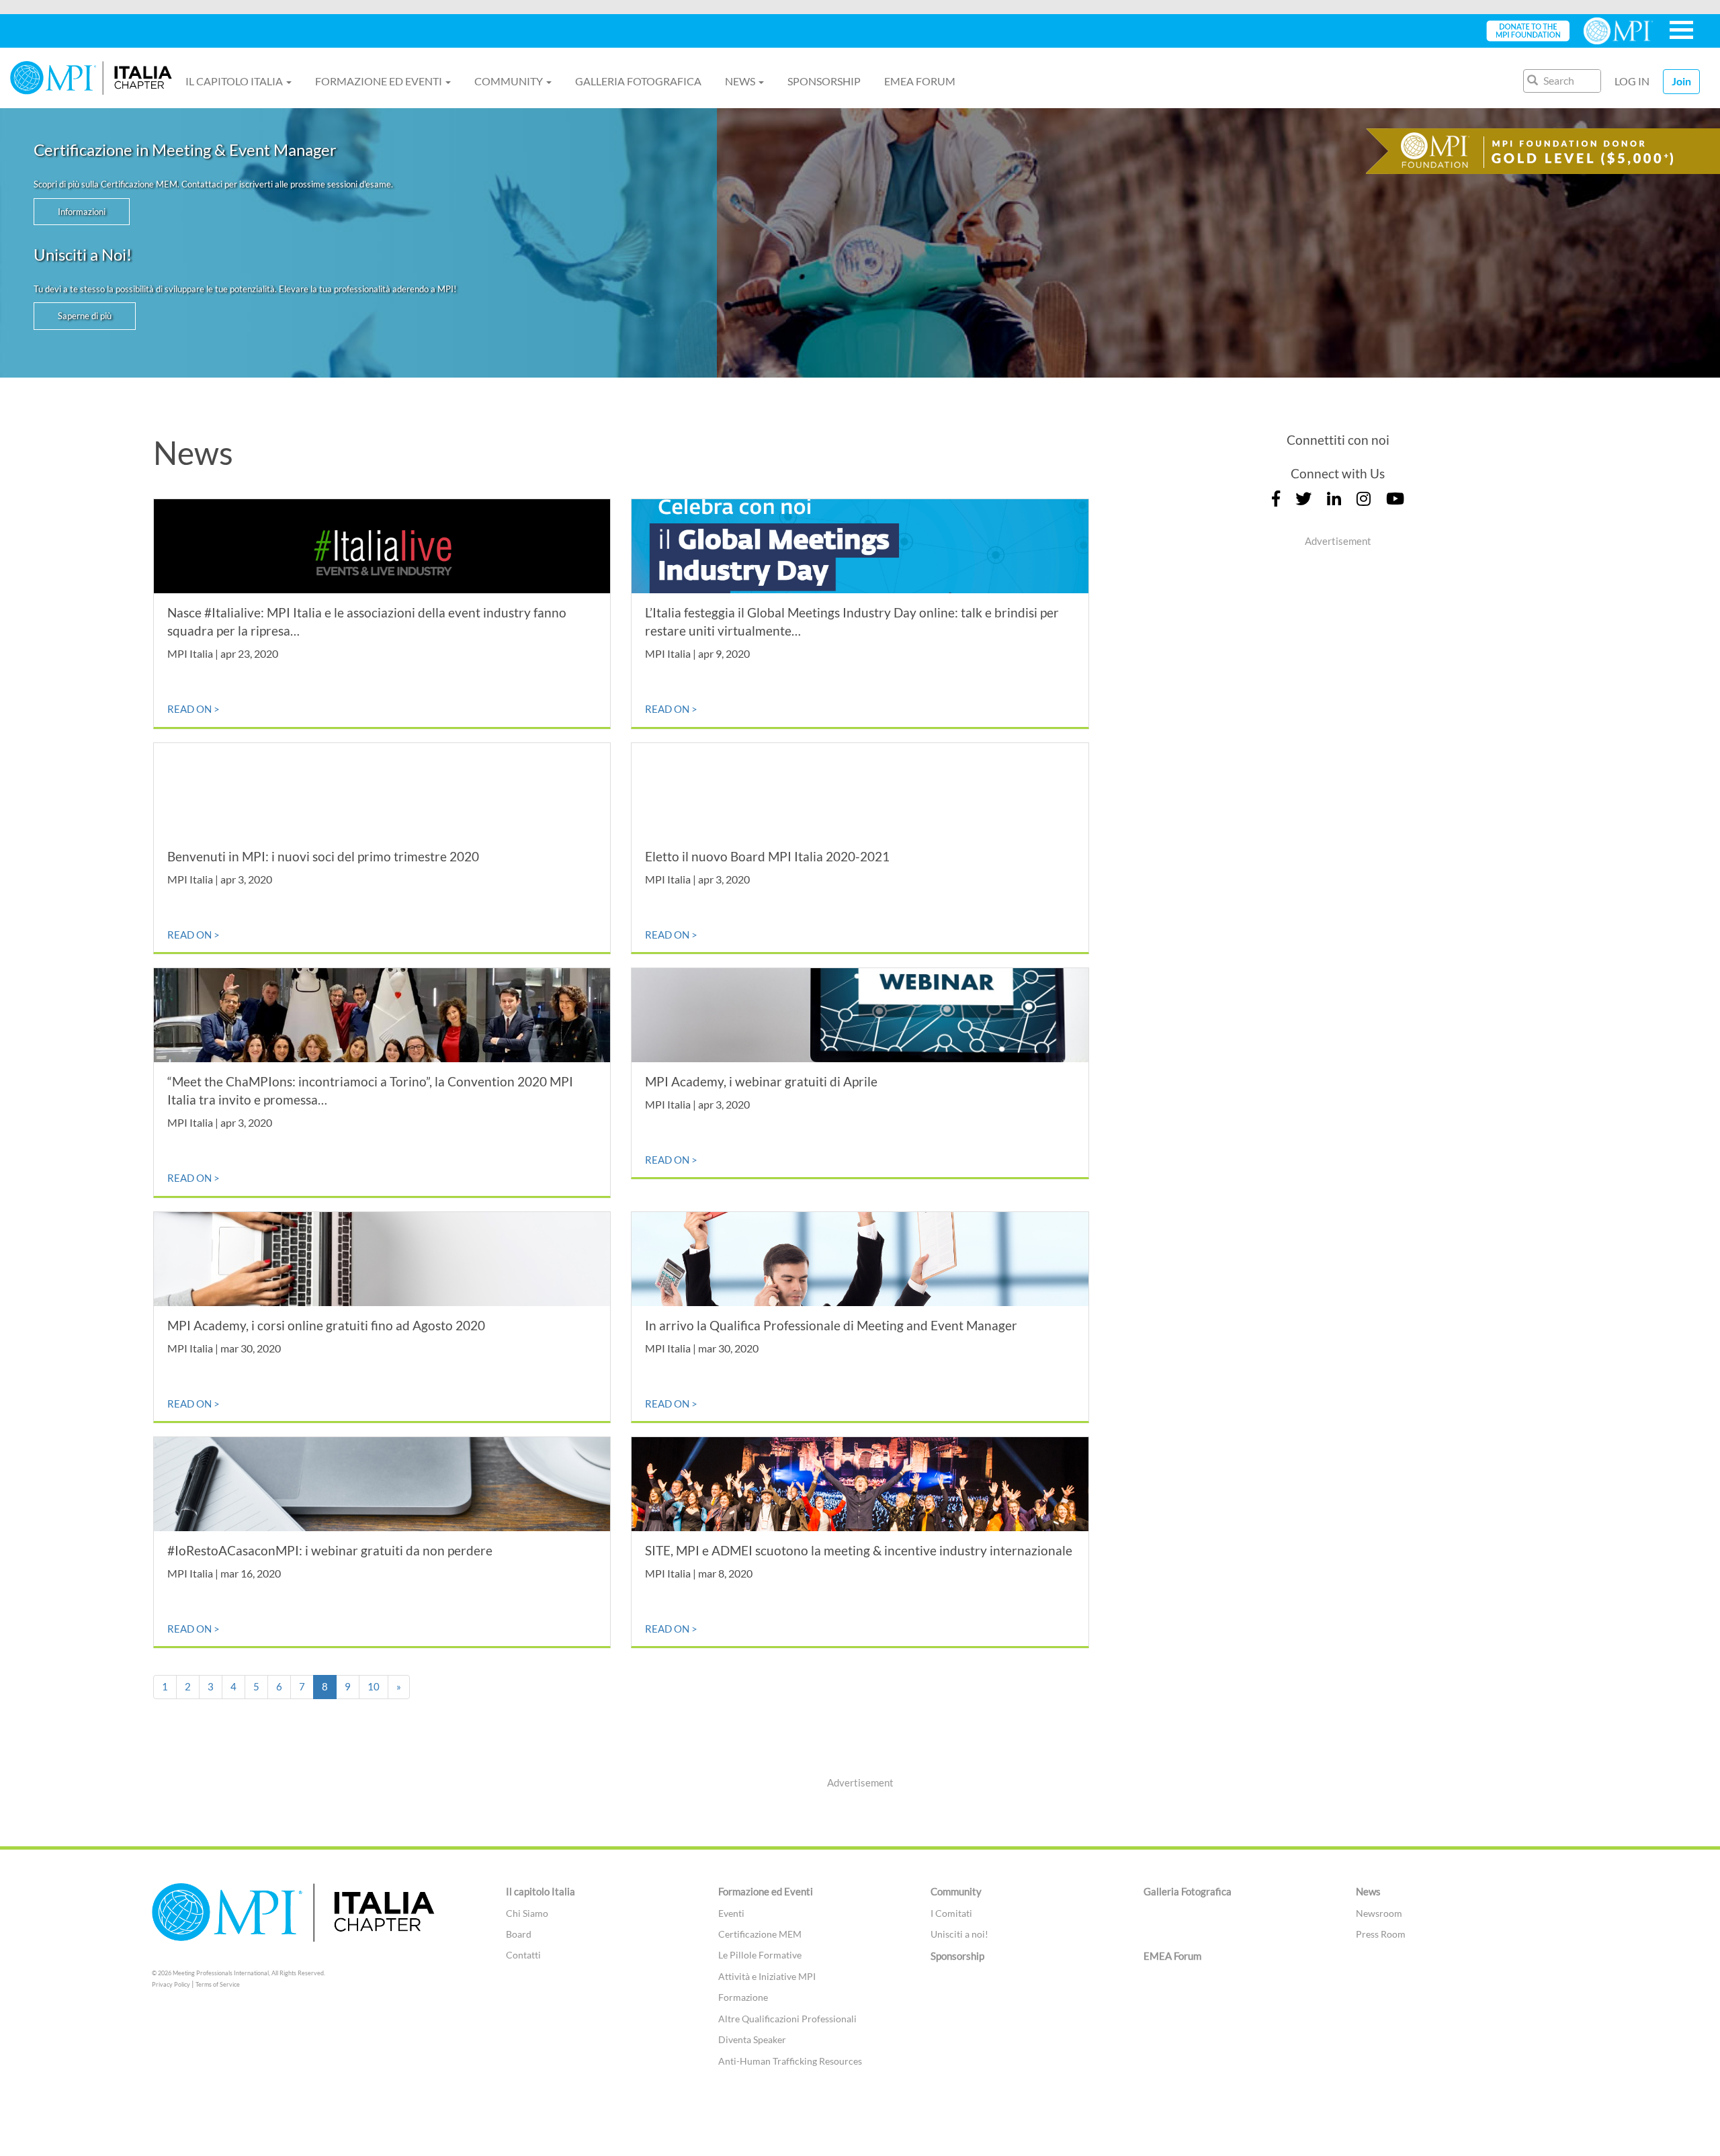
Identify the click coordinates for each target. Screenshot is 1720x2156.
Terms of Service (218, 1984)
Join (1681, 81)
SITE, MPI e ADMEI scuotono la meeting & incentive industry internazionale (859, 1550)
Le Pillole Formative (760, 1955)
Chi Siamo (527, 1913)
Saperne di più (85, 316)
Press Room (1381, 1934)
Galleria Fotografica (638, 81)
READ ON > (193, 709)
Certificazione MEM (760, 1934)
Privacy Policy (171, 1984)
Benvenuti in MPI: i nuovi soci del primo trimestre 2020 (323, 856)
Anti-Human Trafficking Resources (790, 2061)
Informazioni (82, 212)
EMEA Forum (920, 81)
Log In (1632, 81)
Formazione (743, 1997)
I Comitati (951, 1913)
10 (374, 1686)
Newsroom (1379, 1913)
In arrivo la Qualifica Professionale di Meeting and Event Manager (831, 1325)
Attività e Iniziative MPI (767, 1976)
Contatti (523, 1955)
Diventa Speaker (752, 2039)
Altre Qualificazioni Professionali (787, 2019)
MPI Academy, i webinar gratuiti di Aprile (761, 1081)
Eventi (731, 1913)
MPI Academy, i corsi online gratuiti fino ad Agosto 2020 (326, 1325)
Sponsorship (824, 81)
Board (519, 1934)
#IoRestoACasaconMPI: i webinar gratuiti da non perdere (330, 1550)
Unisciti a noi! (959, 1934)
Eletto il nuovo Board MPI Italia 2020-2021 (767, 856)
